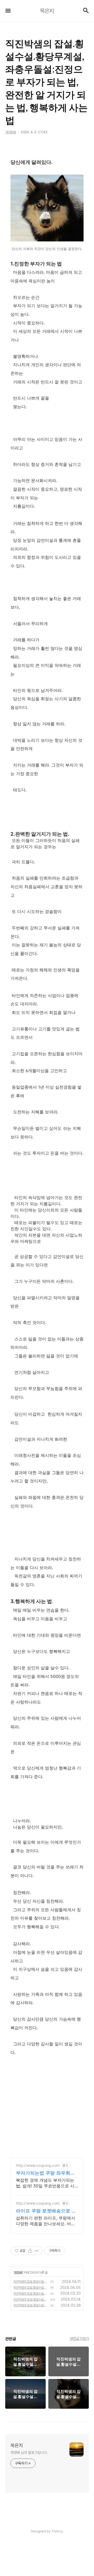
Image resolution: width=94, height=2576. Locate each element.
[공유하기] (30, 2251)
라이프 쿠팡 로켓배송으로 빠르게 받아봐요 (46, 2211)
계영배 (18, 2272)
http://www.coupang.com (38, 2165)
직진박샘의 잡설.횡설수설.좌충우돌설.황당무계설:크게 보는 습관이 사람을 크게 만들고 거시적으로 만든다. (31, 2294)
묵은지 (17, 2445)
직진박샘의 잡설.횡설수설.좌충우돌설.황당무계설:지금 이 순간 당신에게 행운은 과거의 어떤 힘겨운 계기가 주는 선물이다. (31, 2282)
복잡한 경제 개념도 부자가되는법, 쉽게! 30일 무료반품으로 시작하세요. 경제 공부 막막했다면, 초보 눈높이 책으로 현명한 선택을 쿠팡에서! (46, 2183)
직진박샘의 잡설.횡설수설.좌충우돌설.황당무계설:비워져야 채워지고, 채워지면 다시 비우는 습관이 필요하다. (31, 2288)
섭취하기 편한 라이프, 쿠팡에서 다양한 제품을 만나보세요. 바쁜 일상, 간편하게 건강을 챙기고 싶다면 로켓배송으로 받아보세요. (46, 2221)
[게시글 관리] (37, 2251)
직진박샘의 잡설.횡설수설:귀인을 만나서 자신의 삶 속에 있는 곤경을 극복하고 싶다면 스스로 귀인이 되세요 (31, 2305)
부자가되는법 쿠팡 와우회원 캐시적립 (45, 2173)
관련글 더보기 (80, 2338)
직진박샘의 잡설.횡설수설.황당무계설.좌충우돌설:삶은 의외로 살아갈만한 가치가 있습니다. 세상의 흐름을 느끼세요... (31, 2300)
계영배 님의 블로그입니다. (29, 2453)
